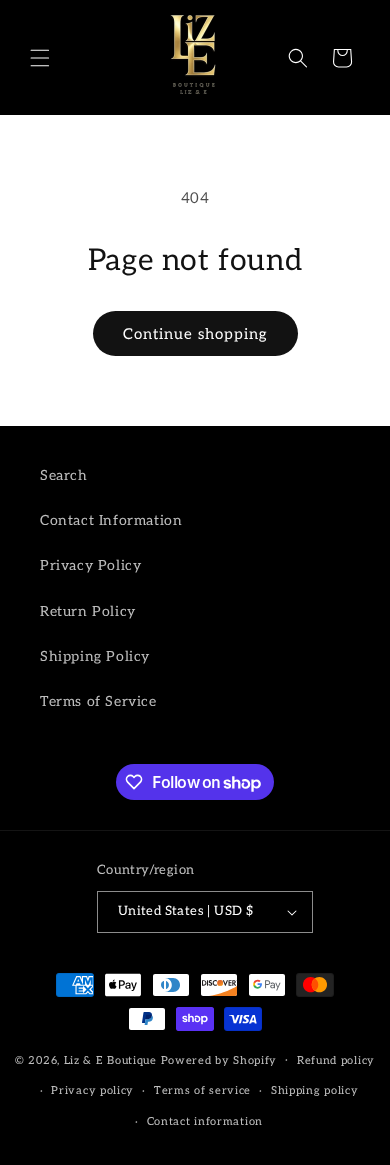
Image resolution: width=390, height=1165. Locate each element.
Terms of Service (98, 701)
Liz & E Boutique (110, 1059)
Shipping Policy (95, 656)
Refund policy (336, 1060)
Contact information (205, 1121)
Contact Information (111, 520)
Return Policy (88, 611)
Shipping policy (315, 1090)
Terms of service (202, 1090)
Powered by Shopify (219, 1059)
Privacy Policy (90, 565)
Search (64, 475)
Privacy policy (92, 1090)
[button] (40, 58)
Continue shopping (195, 334)
